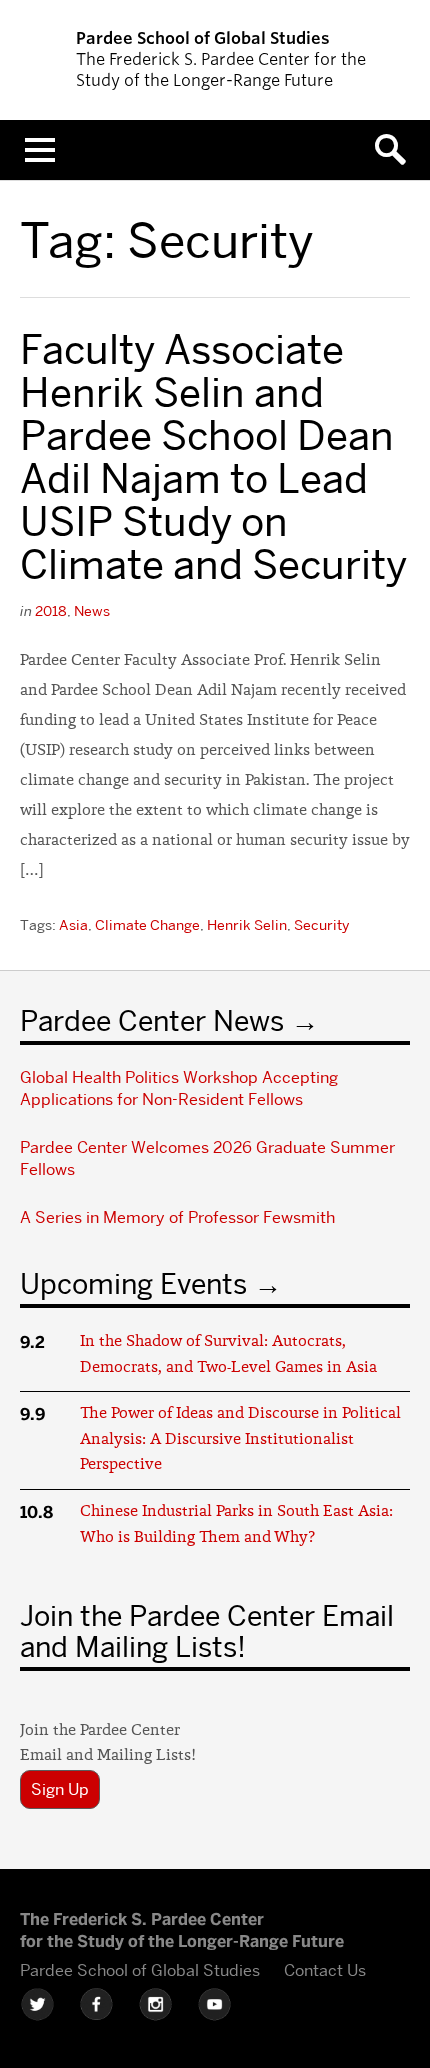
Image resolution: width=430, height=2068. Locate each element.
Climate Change (147, 925)
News (92, 611)
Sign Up (60, 1789)
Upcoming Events (133, 1284)
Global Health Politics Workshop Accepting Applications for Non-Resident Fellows (179, 1088)
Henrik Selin (247, 925)
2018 (51, 611)
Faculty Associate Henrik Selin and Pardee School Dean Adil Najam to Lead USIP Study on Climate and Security (213, 457)
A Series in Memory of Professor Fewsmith (177, 1217)
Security (321, 925)
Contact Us (325, 1970)
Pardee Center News (152, 1021)
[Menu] (40, 150)
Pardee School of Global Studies (140, 1970)
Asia (73, 925)
